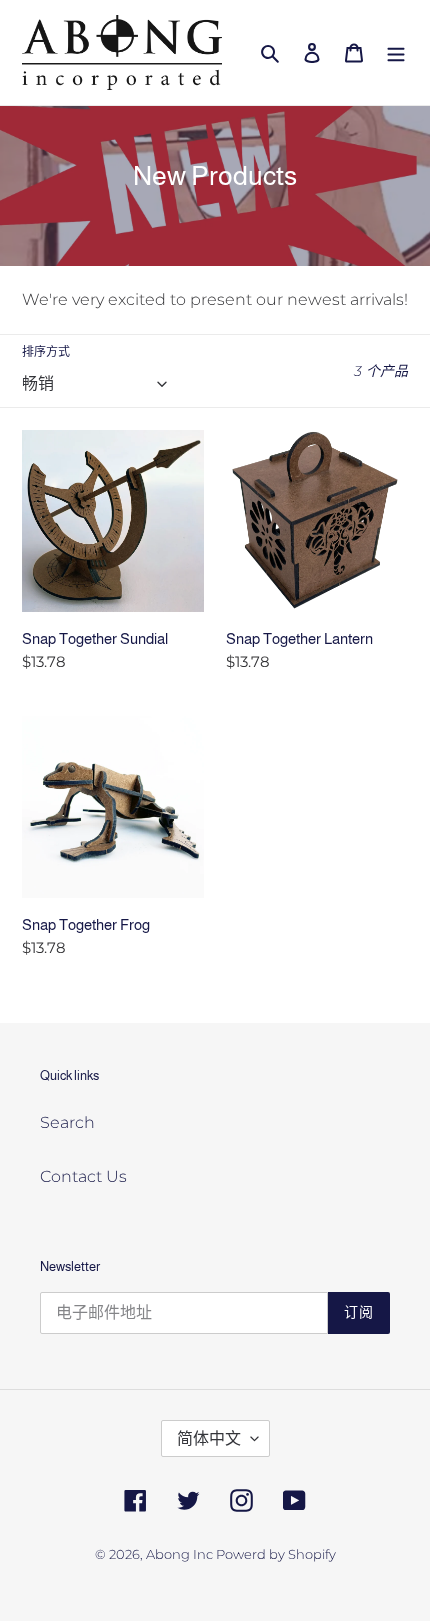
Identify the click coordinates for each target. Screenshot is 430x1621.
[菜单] (396, 52)
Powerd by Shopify (276, 1554)
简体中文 (209, 1438)
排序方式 (46, 351)
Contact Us (83, 1176)
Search (67, 1122)
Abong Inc (181, 1554)
